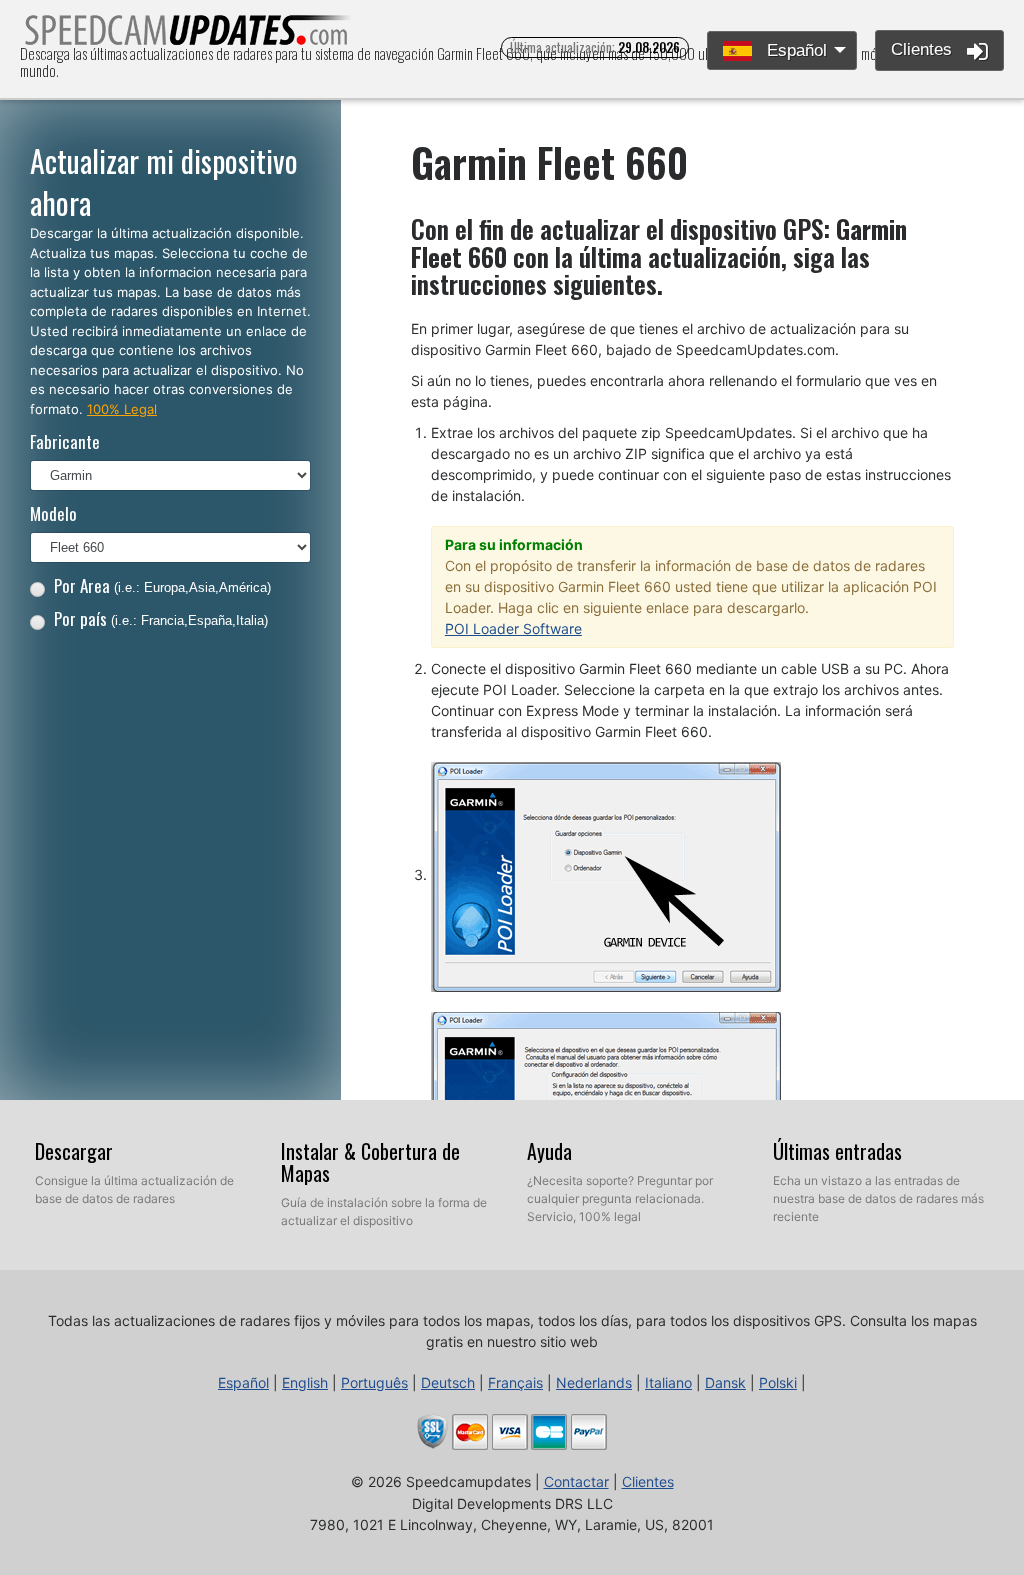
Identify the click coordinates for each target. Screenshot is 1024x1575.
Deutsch (448, 1382)
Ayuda (549, 1151)
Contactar (576, 1481)
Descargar (74, 1151)
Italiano (668, 1382)
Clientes (924, 49)
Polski (778, 1382)
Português (374, 1382)
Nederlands (594, 1382)
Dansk (725, 1382)
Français (515, 1382)
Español (794, 50)
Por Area (162, 585)
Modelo (53, 513)
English (305, 1382)
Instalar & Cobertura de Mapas (370, 1162)
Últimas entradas (837, 1151)
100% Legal (122, 409)
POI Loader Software (513, 628)
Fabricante (65, 441)
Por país (161, 618)
